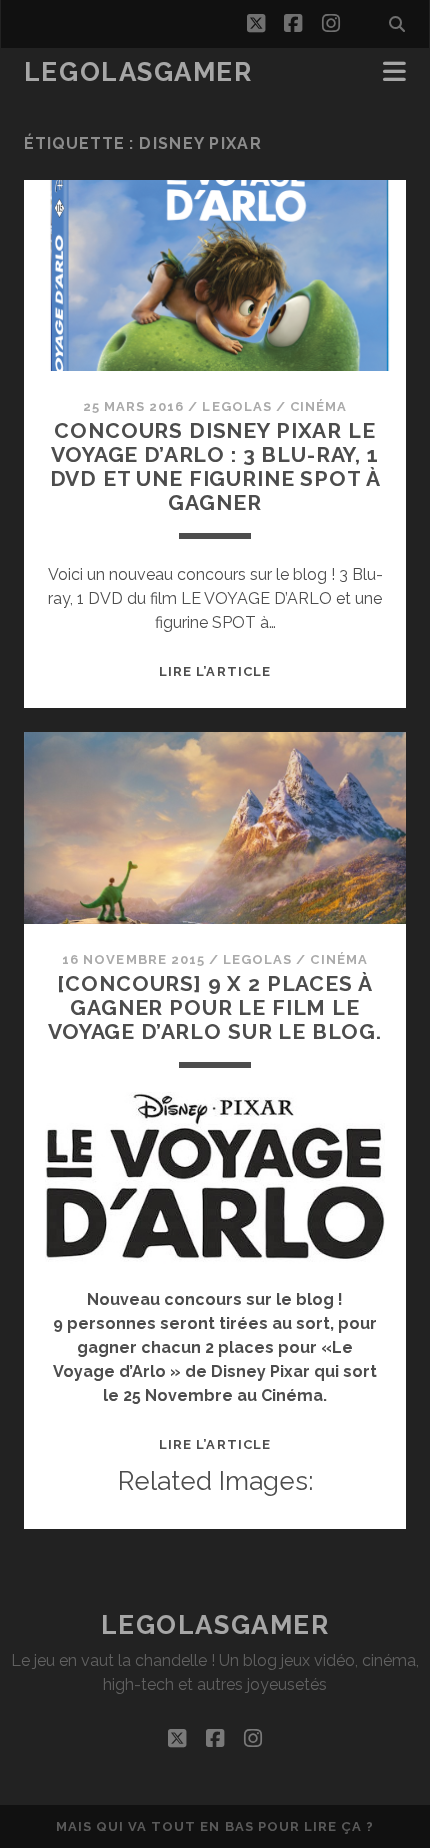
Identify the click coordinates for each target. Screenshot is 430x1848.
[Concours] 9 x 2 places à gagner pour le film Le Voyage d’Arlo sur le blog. (215, 1007)
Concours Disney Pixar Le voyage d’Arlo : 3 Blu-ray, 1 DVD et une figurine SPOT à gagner (215, 466)
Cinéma (318, 406)
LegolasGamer (138, 72)
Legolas (236, 406)
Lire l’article (215, 671)
